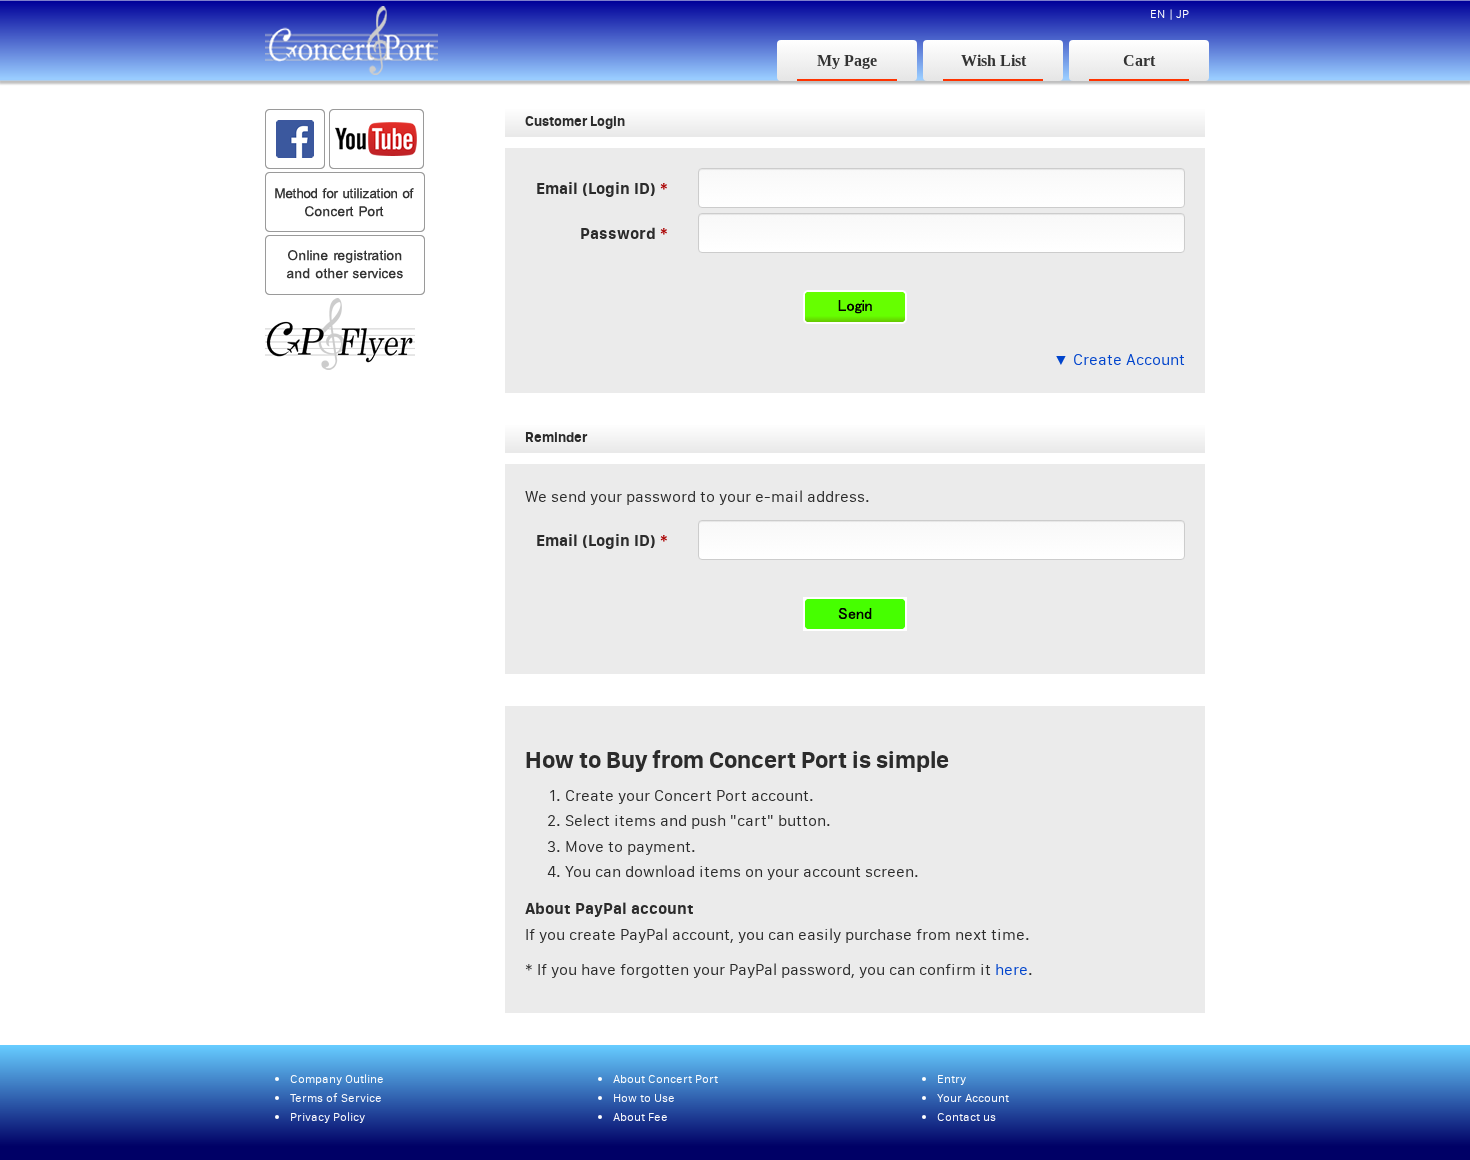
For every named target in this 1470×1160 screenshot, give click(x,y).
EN (1157, 13)
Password (618, 232)
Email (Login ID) (596, 187)
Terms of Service (336, 1097)
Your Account (973, 1097)
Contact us (966, 1116)
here (1011, 969)
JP (1182, 13)
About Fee (640, 1116)
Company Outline (337, 1078)
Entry (951, 1078)
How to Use (644, 1097)
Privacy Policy (327, 1116)
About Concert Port (665, 1078)
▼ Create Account (1119, 359)
